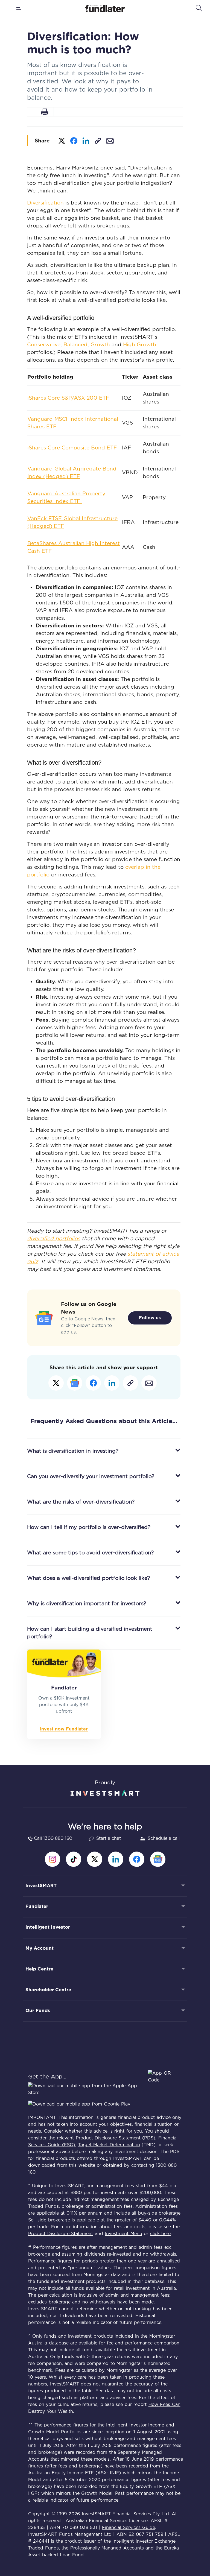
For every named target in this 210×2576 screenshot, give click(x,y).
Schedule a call (163, 1838)
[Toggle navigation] (20, 8)
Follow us (150, 1318)
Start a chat (108, 1838)
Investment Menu (123, 2234)
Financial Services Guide (129, 2527)
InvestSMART (41, 1885)
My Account (40, 1948)
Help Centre (39, 1969)
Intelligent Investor (48, 1927)
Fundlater (37, 1906)
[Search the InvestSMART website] (199, 8)
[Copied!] (98, 140)
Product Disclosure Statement (61, 2234)
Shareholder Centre (48, 1990)
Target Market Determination (109, 2145)
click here (161, 2234)
